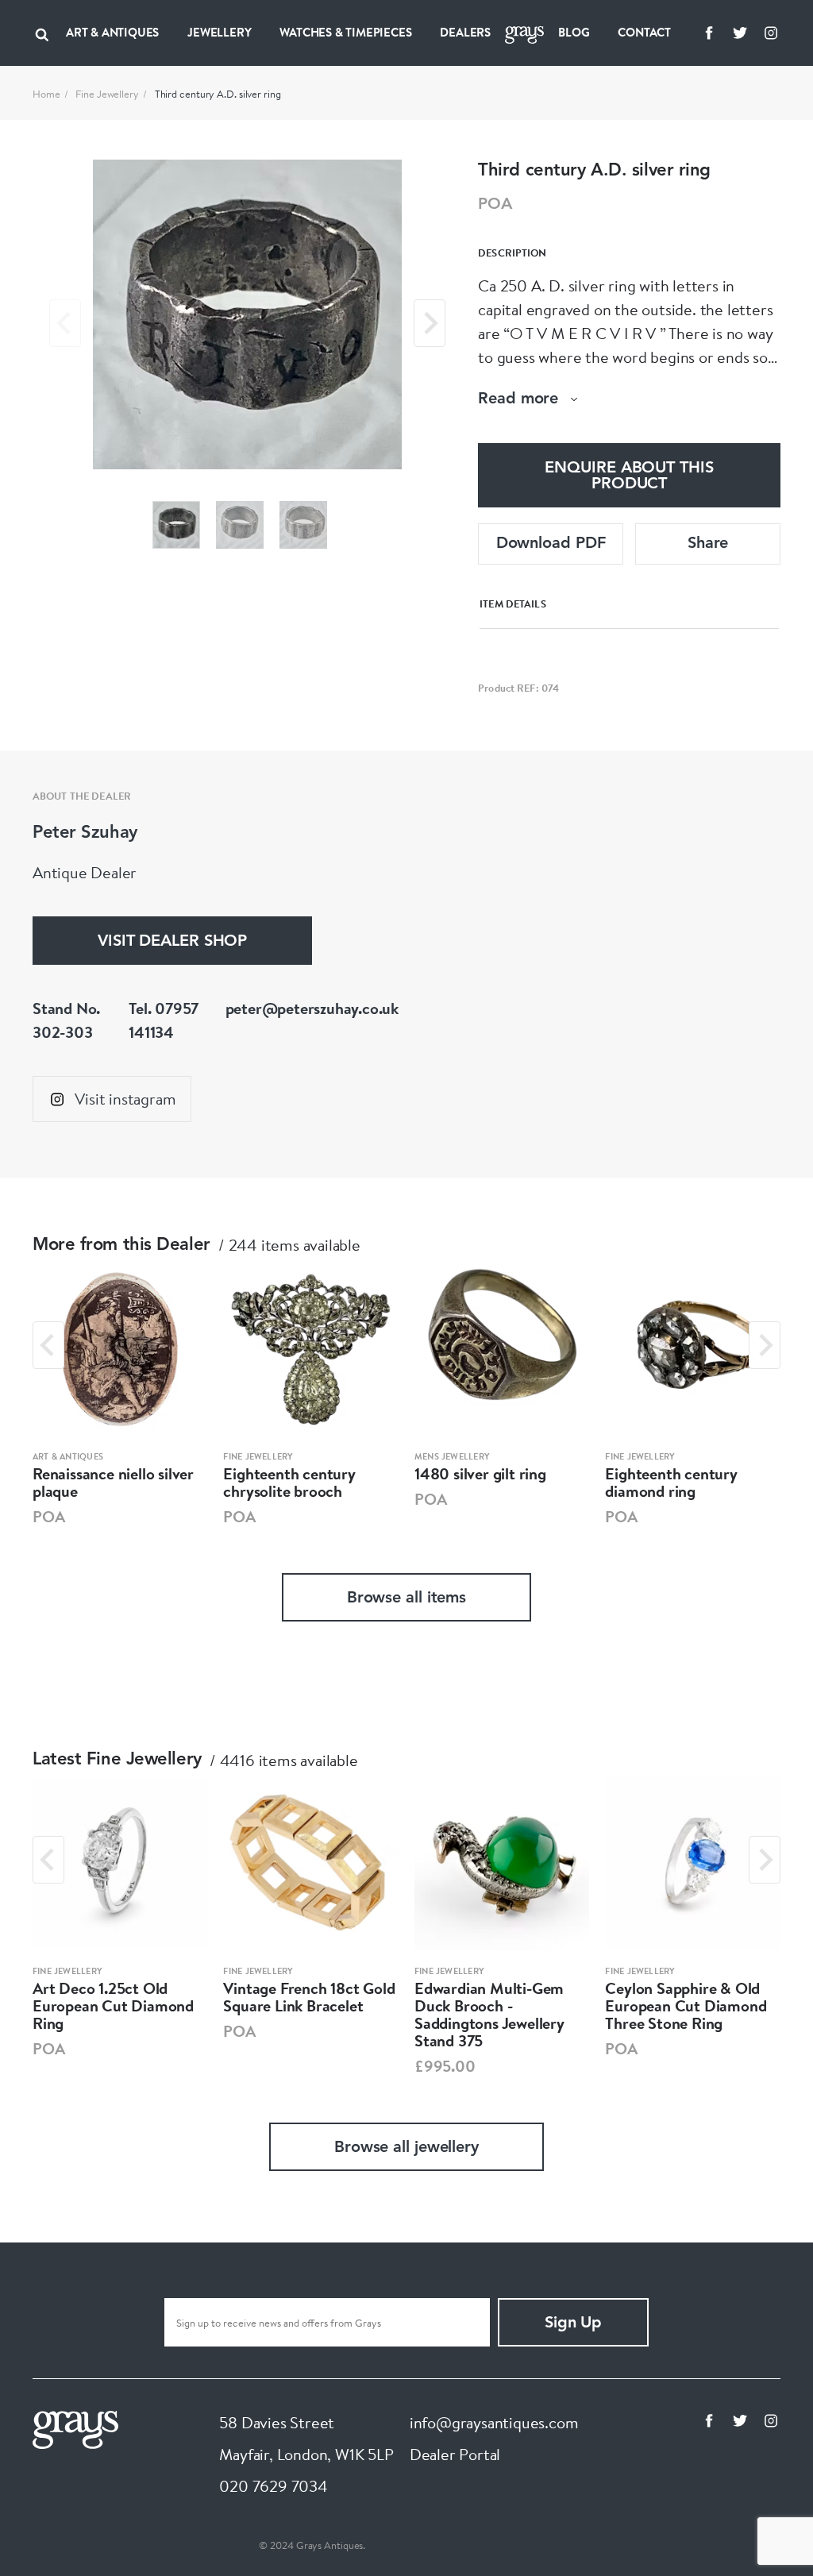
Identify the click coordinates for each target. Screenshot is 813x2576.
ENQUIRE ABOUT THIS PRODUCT (629, 476)
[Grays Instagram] (771, 33)
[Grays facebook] (709, 33)
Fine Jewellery (107, 94)
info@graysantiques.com (494, 2422)
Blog (574, 32)
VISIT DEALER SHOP (172, 942)
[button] (176, 525)
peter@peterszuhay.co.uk (312, 1008)
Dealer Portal (455, 2454)
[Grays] (75, 2428)
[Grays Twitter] (740, 33)
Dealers (465, 32)
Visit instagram (125, 1099)
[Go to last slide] (48, 1345)
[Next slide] (430, 323)
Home (46, 94)
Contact (644, 32)
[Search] (42, 33)
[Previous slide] (65, 323)
